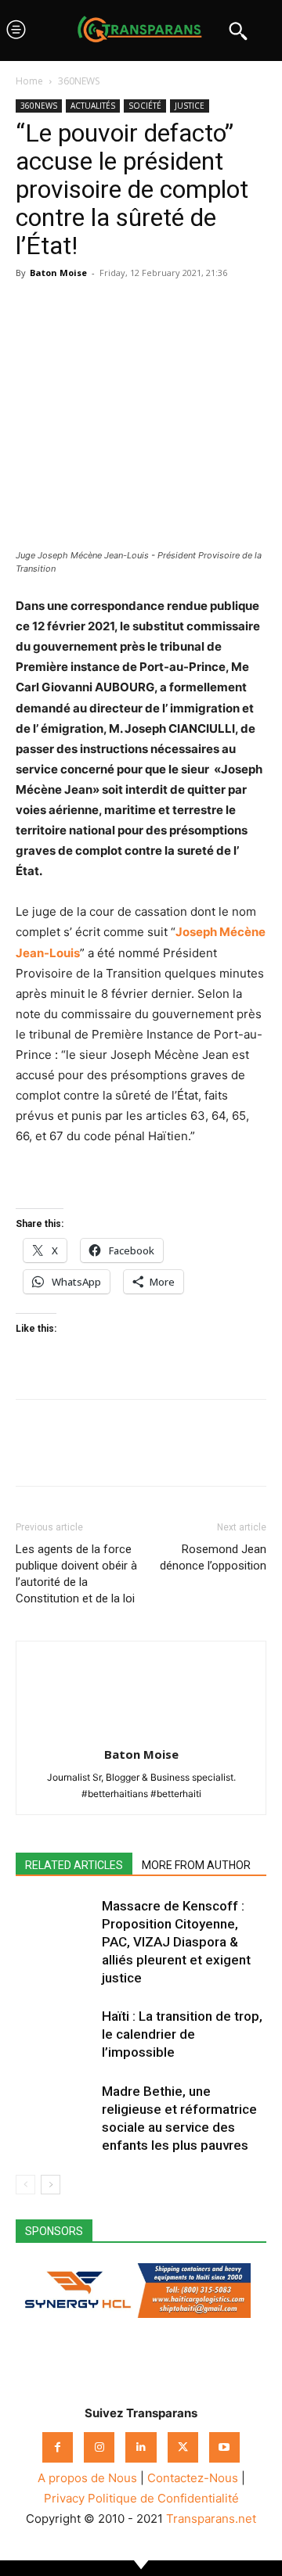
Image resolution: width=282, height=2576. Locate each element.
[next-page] (51, 2185)
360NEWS (79, 81)
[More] (176, 308)
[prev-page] (25, 2185)
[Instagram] (99, 2447)
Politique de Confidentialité (163, 2498)
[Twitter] (67, 308)
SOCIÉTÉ (145, 106)
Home (29, 81)
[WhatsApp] (103, 308)
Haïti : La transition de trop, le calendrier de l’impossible (182, 2034)
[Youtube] (224, 2447)
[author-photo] (141, 1733)
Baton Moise (58, 273)
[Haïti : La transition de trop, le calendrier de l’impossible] (55, 2034)
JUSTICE (190, 106)
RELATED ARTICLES (74, 1865)
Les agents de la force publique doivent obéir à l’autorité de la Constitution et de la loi (76, 1574)
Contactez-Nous (193, 2478)
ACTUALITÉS (93, 106)
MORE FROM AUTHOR (196, 1865)
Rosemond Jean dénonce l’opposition (213, 1557)
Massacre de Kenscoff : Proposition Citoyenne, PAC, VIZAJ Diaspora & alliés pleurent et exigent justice (176, 1942)
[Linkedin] (139, 308)
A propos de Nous (87, 2478)
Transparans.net (211, 2519)
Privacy (64, 2498)
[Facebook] (31, 308)
